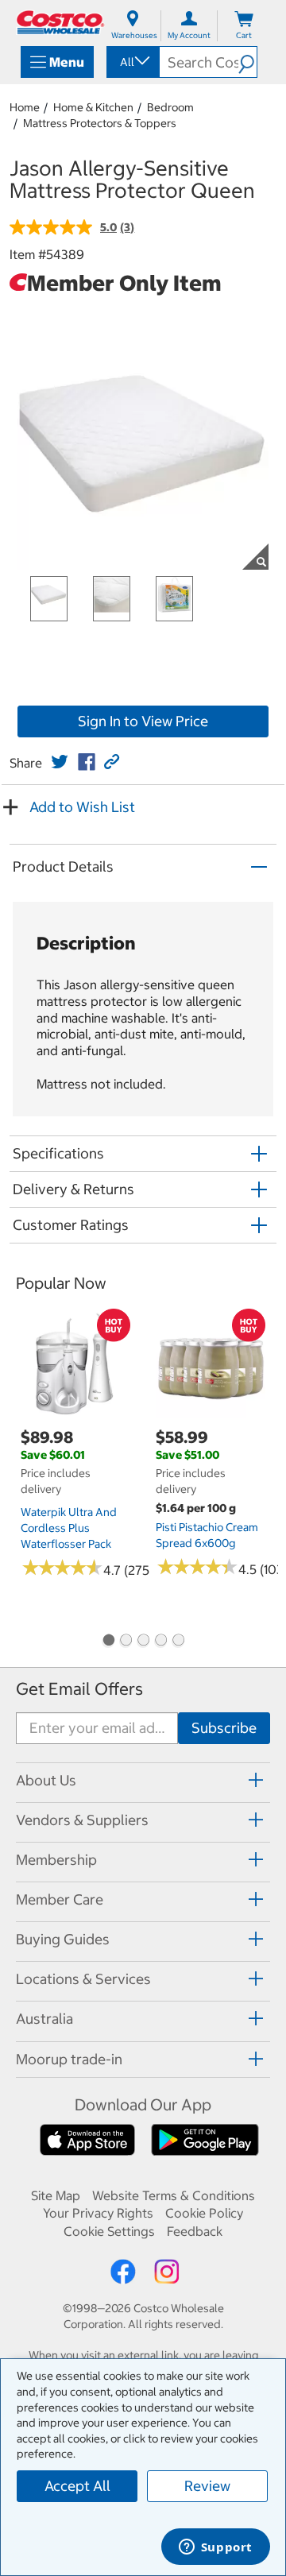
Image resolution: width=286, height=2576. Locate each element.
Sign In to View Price (143, 721)
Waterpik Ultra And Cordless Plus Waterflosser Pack (69, 1528)
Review (207, 2486)
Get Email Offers (79, 1689)
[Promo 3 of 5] (143, 1642)
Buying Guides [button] (63, 1939)
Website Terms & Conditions (174, 2195)
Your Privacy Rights (98, 2213)
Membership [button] (56, 1860)
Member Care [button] (60, 1899)
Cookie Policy (204, 2213)
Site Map (56, 2195)
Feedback (195, 2231)
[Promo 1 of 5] (108, 1642)
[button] (247, 62)
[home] (60, 22)
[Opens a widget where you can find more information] (215, 2548)
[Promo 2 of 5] (126, 1642)
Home (25, 107)
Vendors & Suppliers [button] (82, 1820)
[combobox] (132, 62)
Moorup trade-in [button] (69, 2059)
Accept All (77, 2486)
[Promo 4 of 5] (160, 1642)
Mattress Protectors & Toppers (100, 123)
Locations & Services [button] (83, 1979)
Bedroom (170, 107)
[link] (60, 762)
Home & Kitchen (93, 107)
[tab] (143, 1780)
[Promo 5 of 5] (178, 1642)
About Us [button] (46, 1780)
